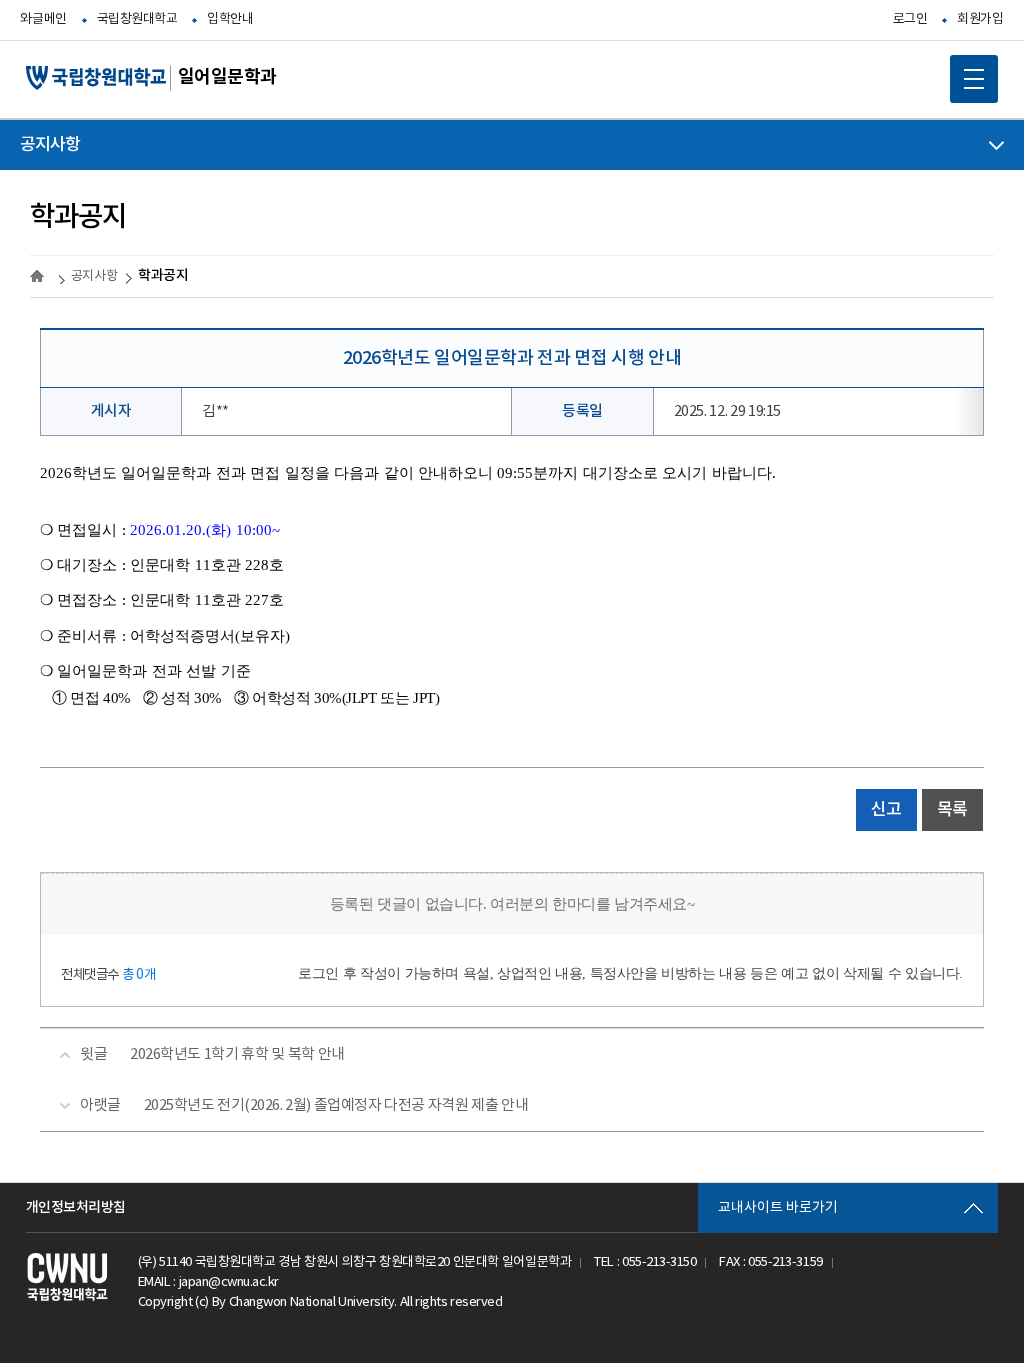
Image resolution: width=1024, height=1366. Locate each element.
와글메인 (43, 19)
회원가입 (980, 19)
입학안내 (230, 19)
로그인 (910, 19)
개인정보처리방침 (76, 1207)
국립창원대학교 (137, 19)
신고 (886, 810)
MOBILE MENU (974, 79)
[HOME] (40, 276)
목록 (952, 810)
